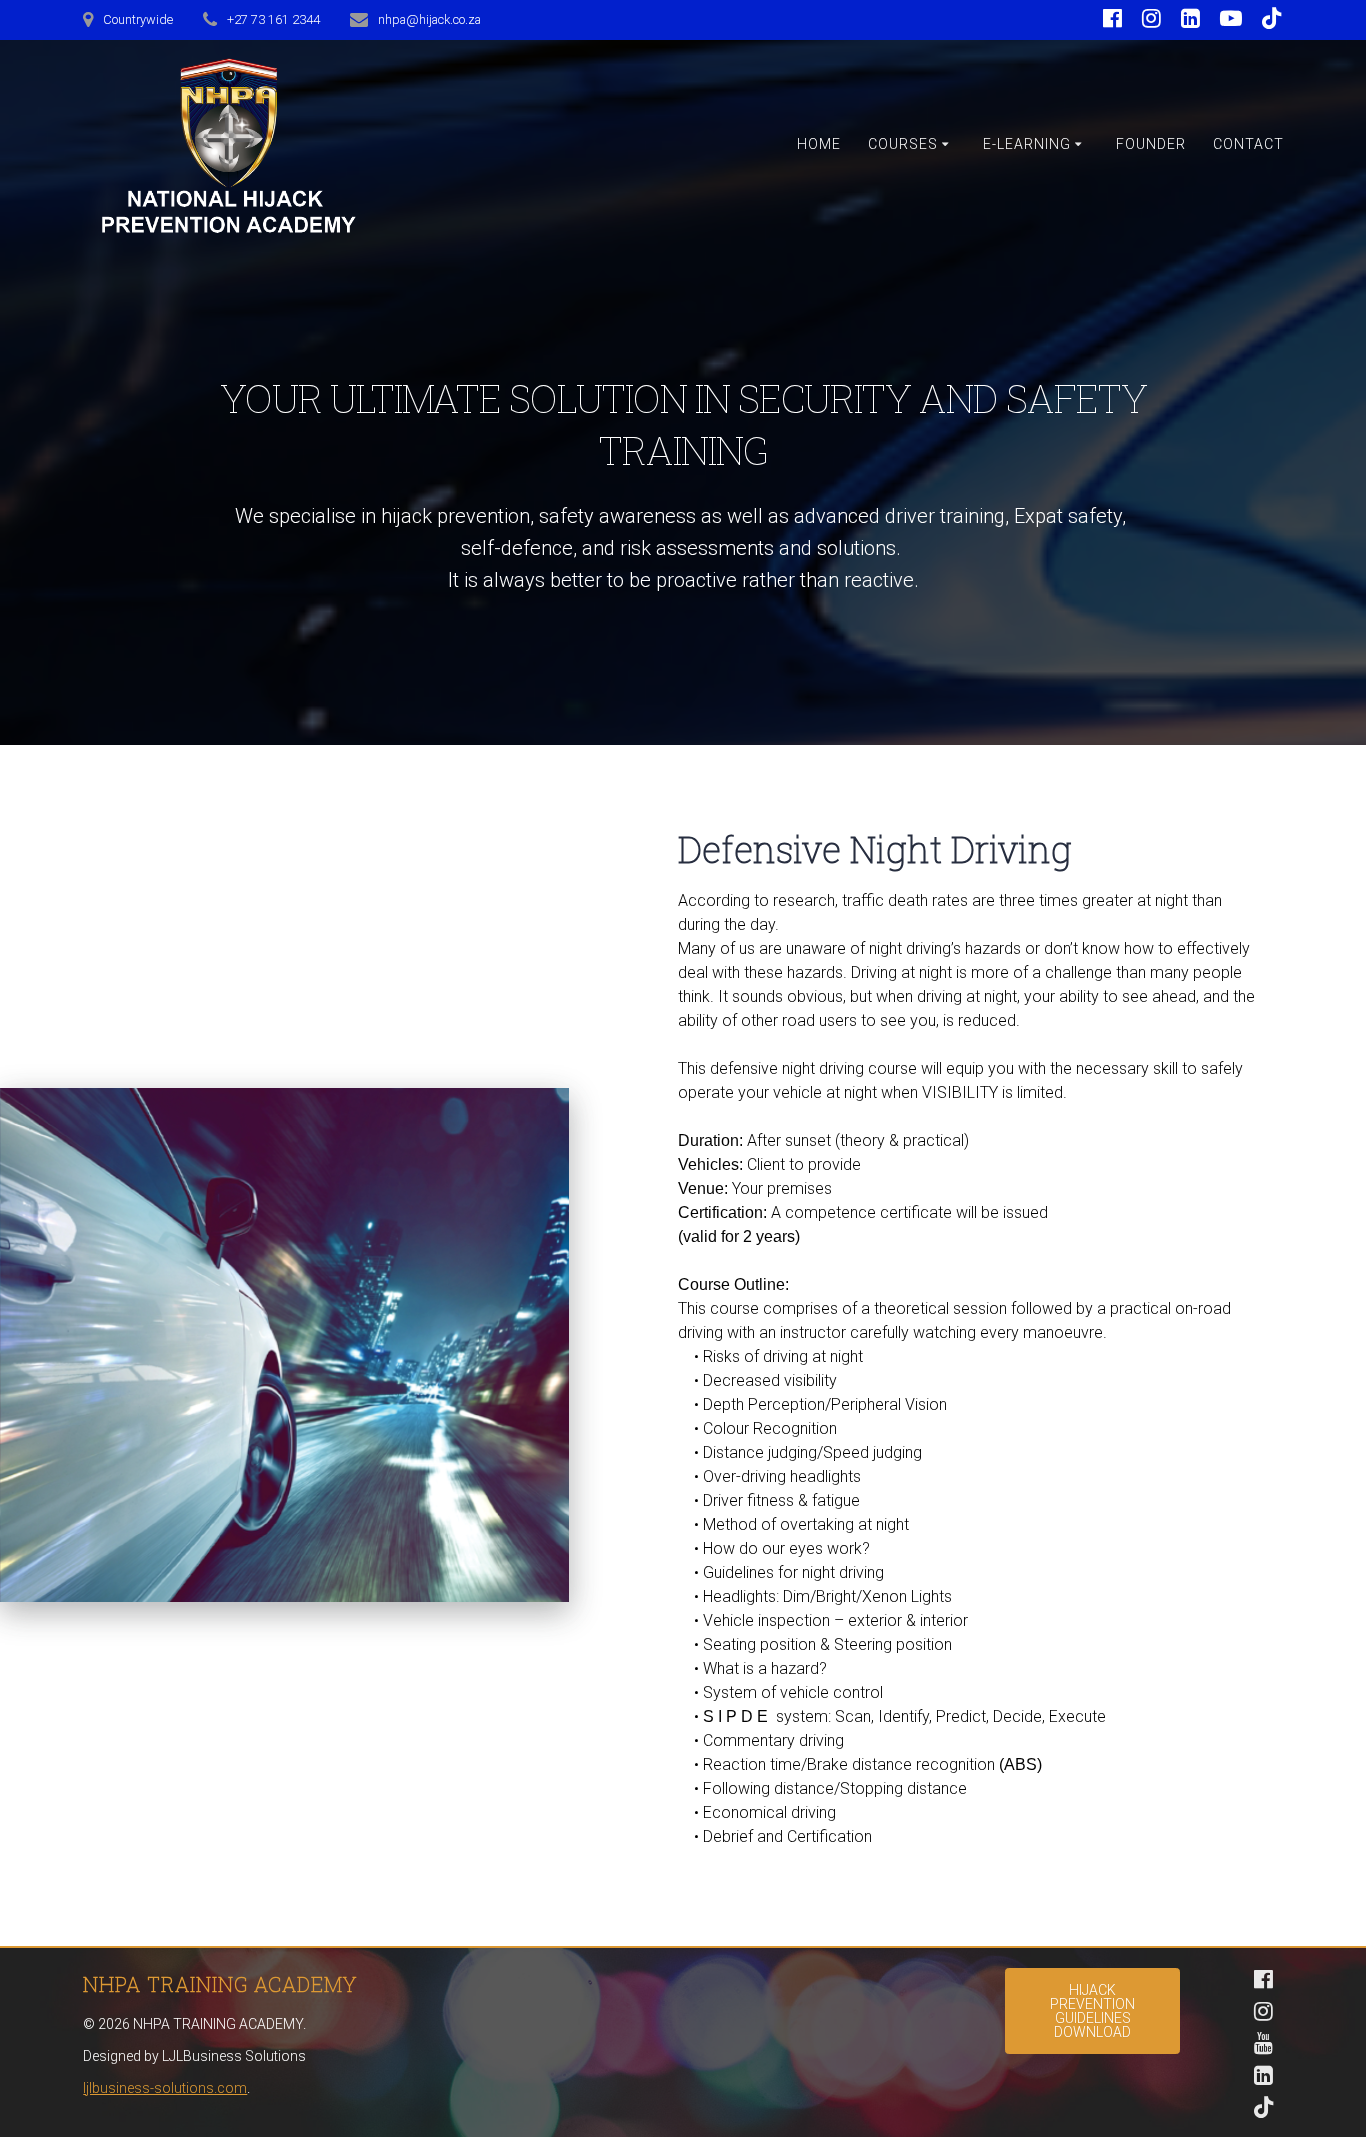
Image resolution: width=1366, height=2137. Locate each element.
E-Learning (1027, 144)
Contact (1248, 144)
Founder (1151, 144)
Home (819, 144)
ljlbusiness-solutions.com (165, 2088)
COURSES (903, 144)
